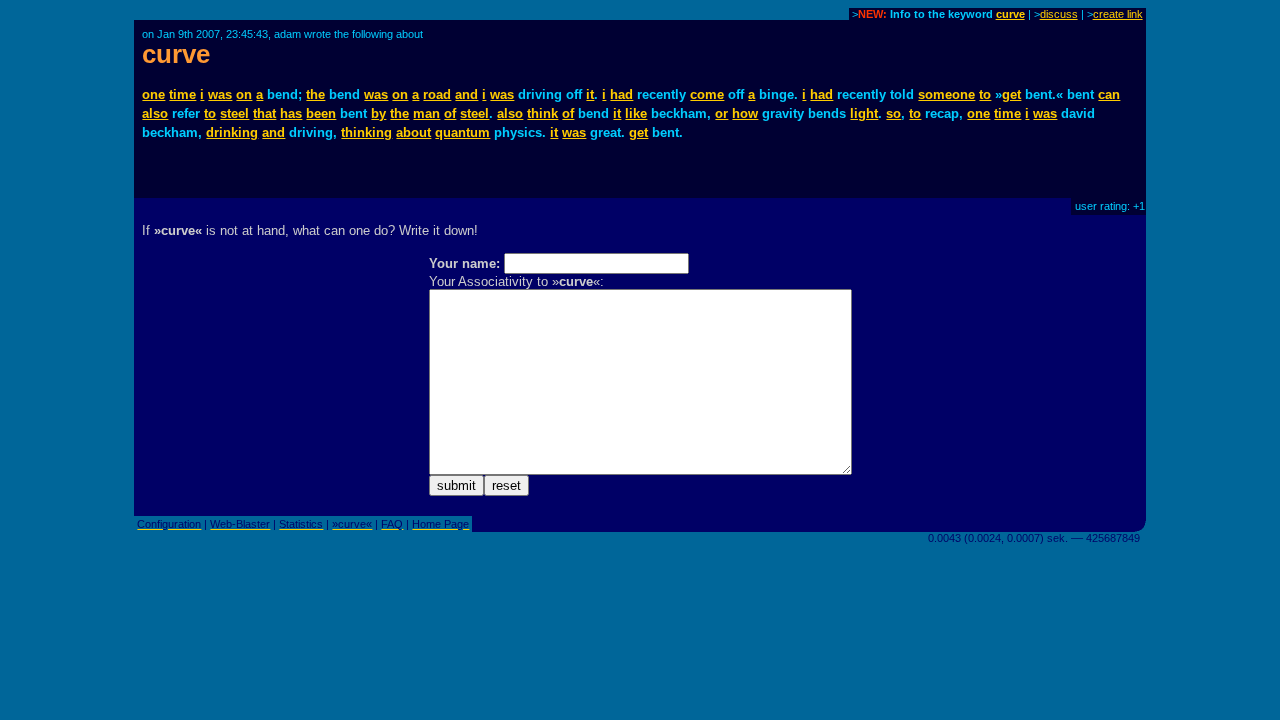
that (264, 113)
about (413, 132)
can (1109, 94)
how (745, 113)
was (220, 94)
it (590, 94)
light (864, 113)
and (466, 94)
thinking (366, 132)
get (1011, 94)
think (542, 113)
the (315, 94)
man (426, 113)
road (437, 94)
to (985, 94)
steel (234, 113)
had (621, 94)
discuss (1059, 14)
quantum (462, 132)
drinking (232, 132)
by (378, 113)
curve (1010, 14)
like (636, 113)
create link (1118, 14)
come (707, 94)
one (153, 94)
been (321, 113)
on (244, 94)
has (291, 113)
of (450, 113)
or (721, 113)
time (182, 94)
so (893, 113)
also (155, 113)
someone (946, 94)
